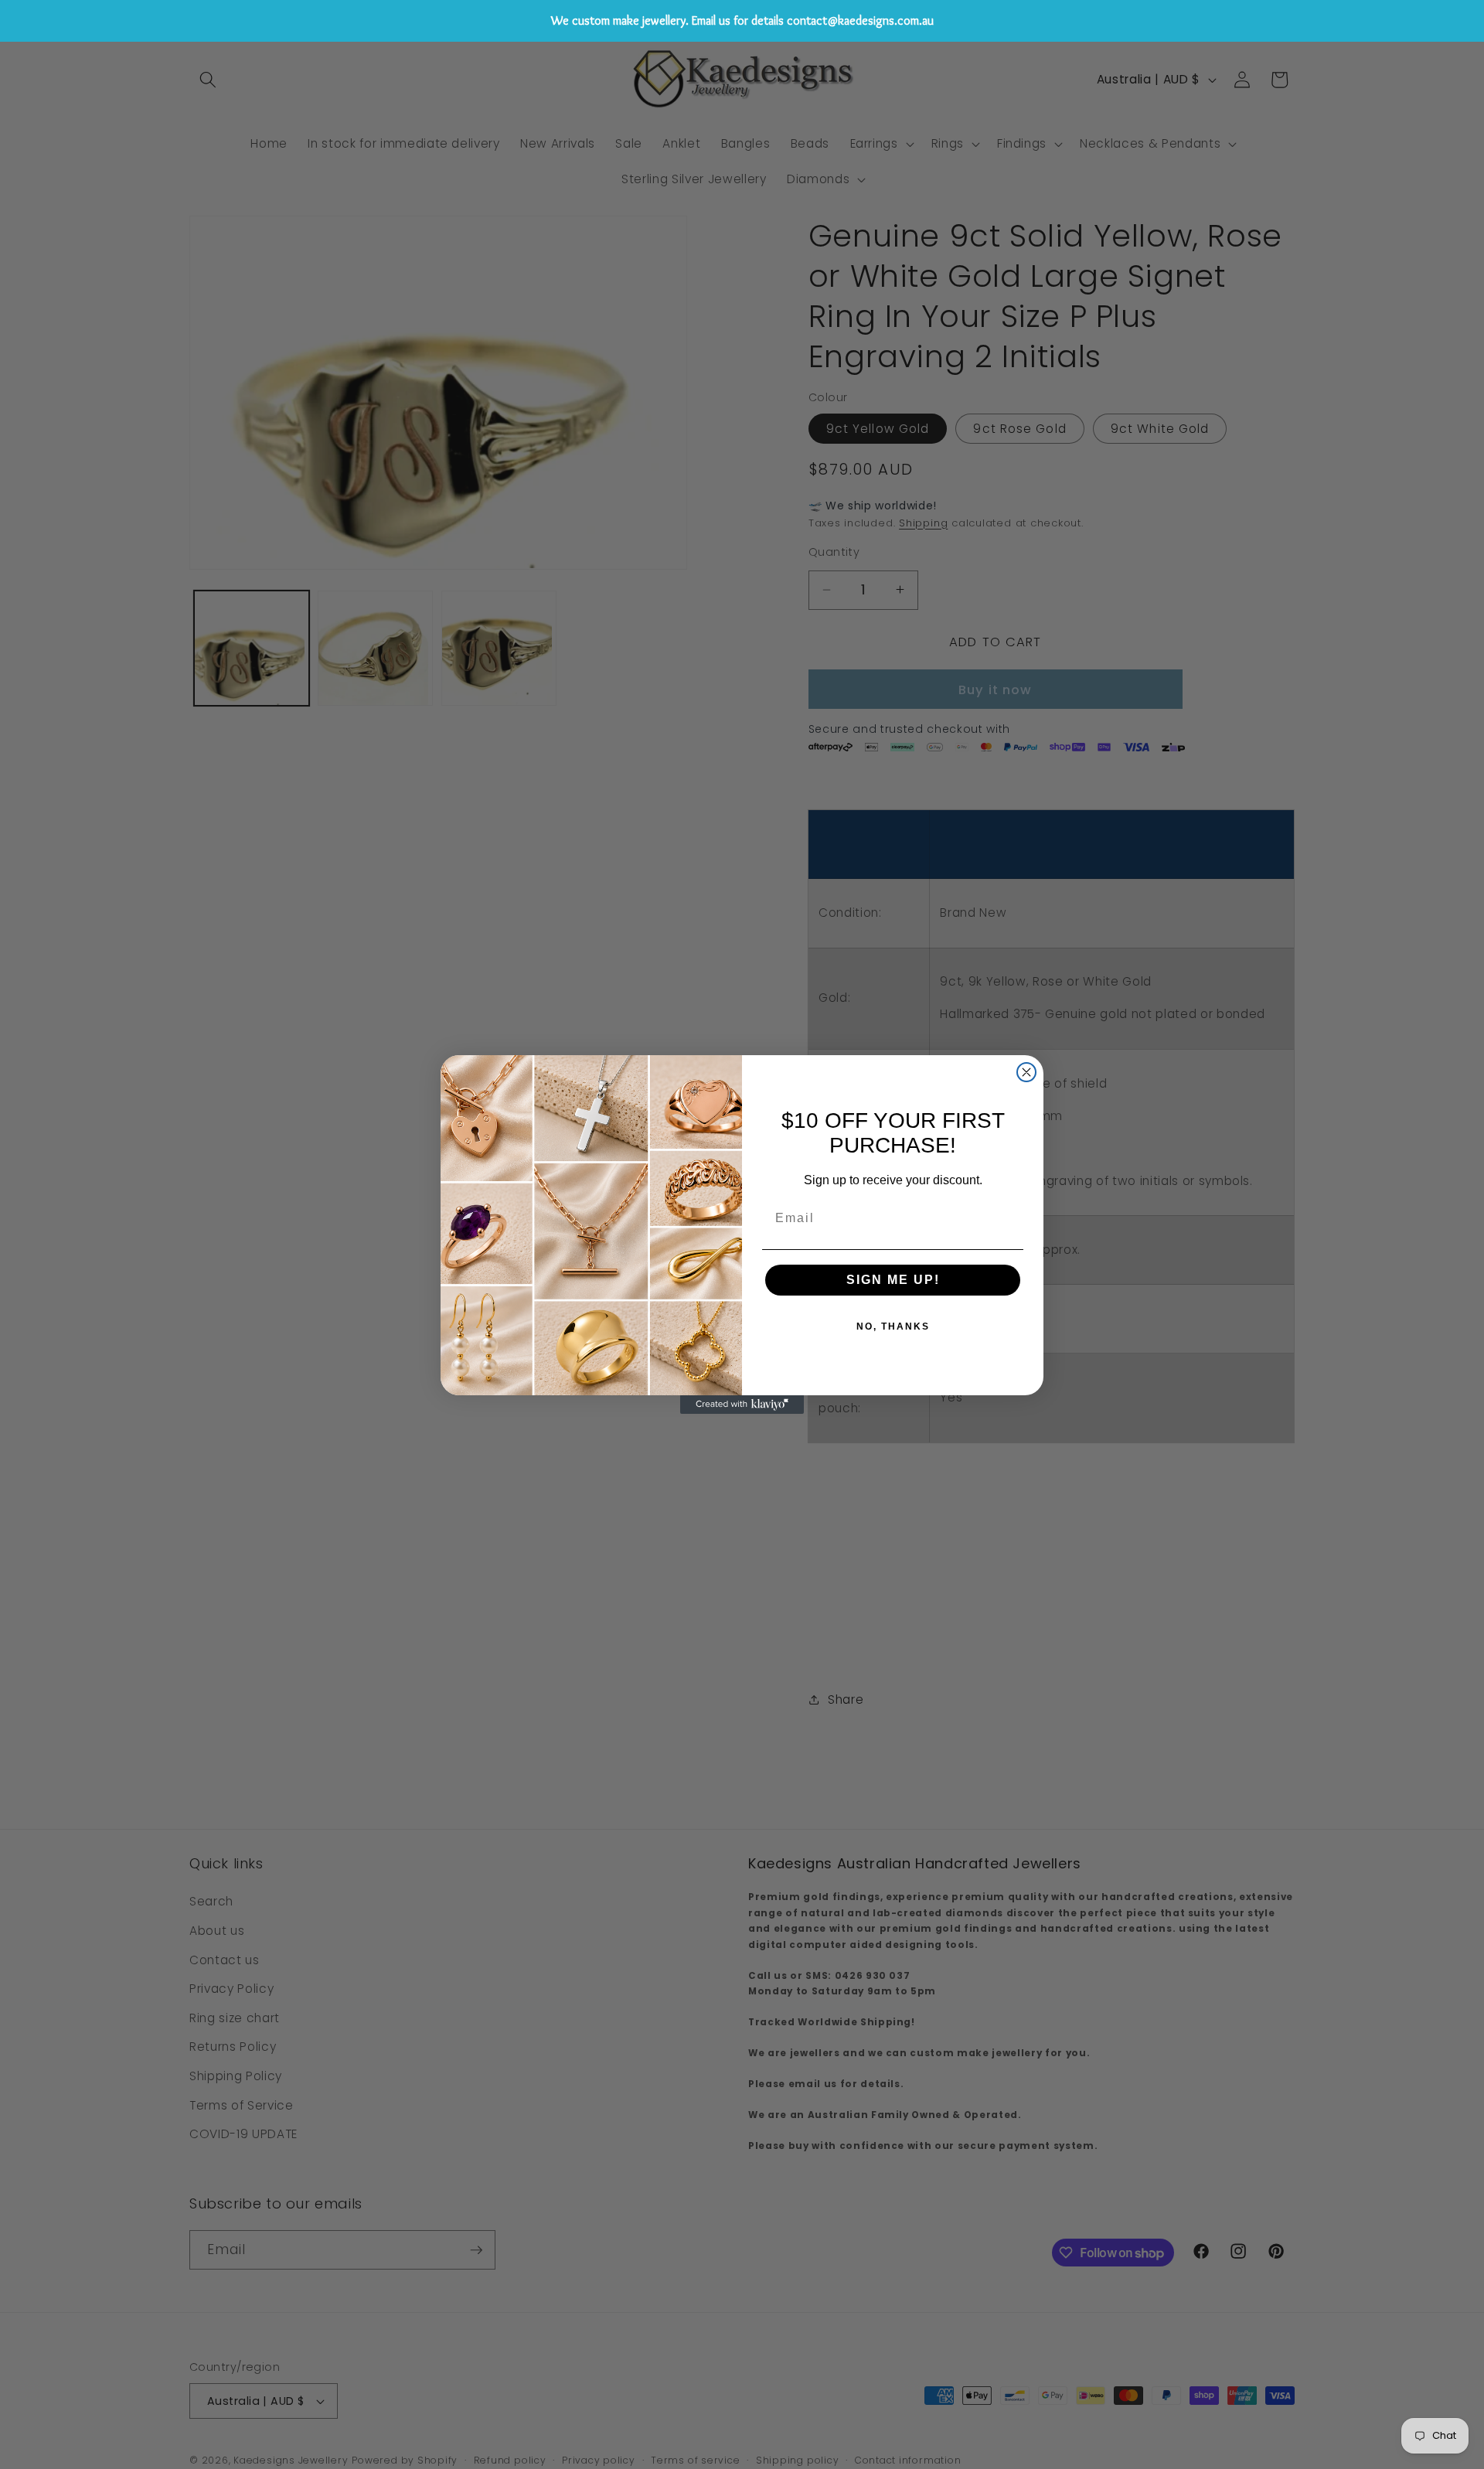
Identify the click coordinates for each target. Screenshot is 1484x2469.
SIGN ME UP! (893, 1280)
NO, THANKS (893, 1326)
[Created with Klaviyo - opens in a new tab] (742, 1405)
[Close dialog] (1026, 1072)
